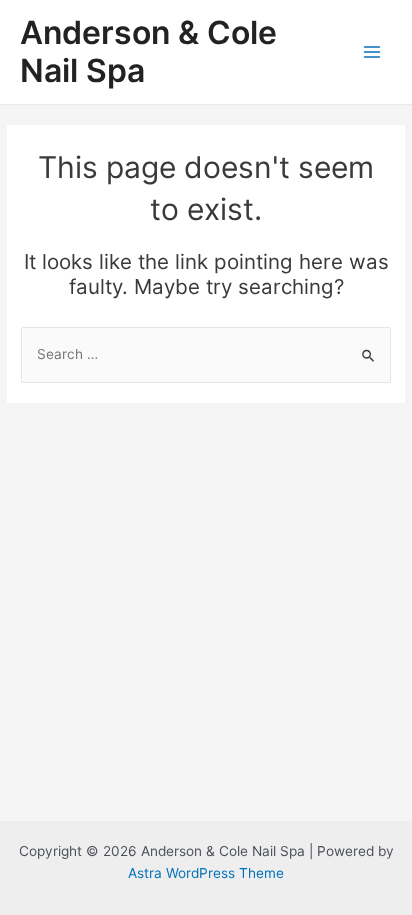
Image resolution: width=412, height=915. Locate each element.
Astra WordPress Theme (206, 873)
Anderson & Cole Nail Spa (148, 51)
